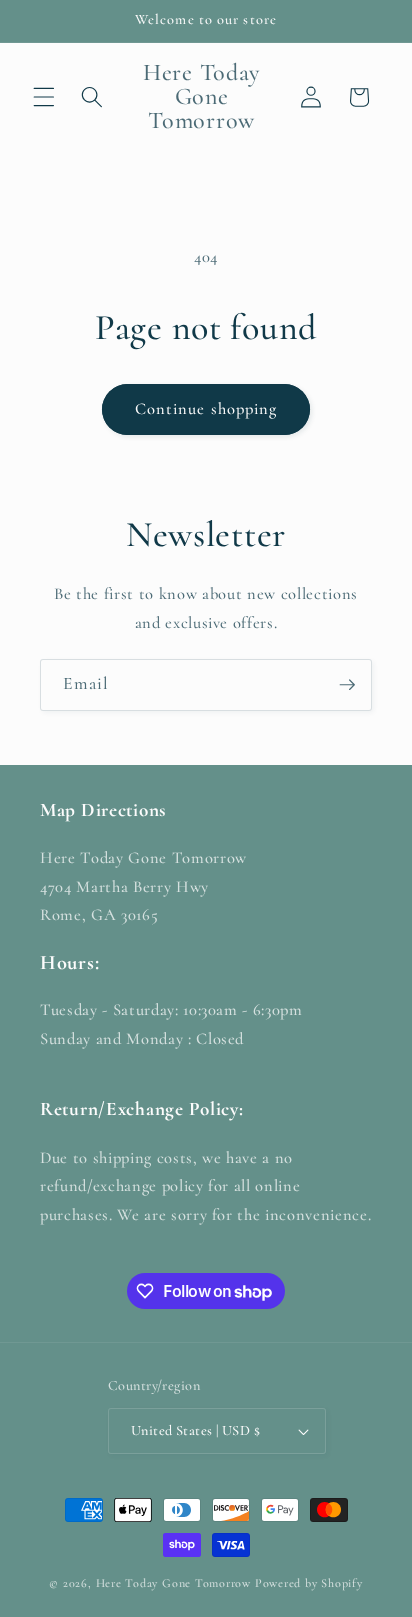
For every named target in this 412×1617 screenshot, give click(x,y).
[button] (44, 97)
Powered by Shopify (309, 1583)
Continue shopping (206, 409)
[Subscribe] (347, 685)
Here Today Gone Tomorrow (173, 1583)
